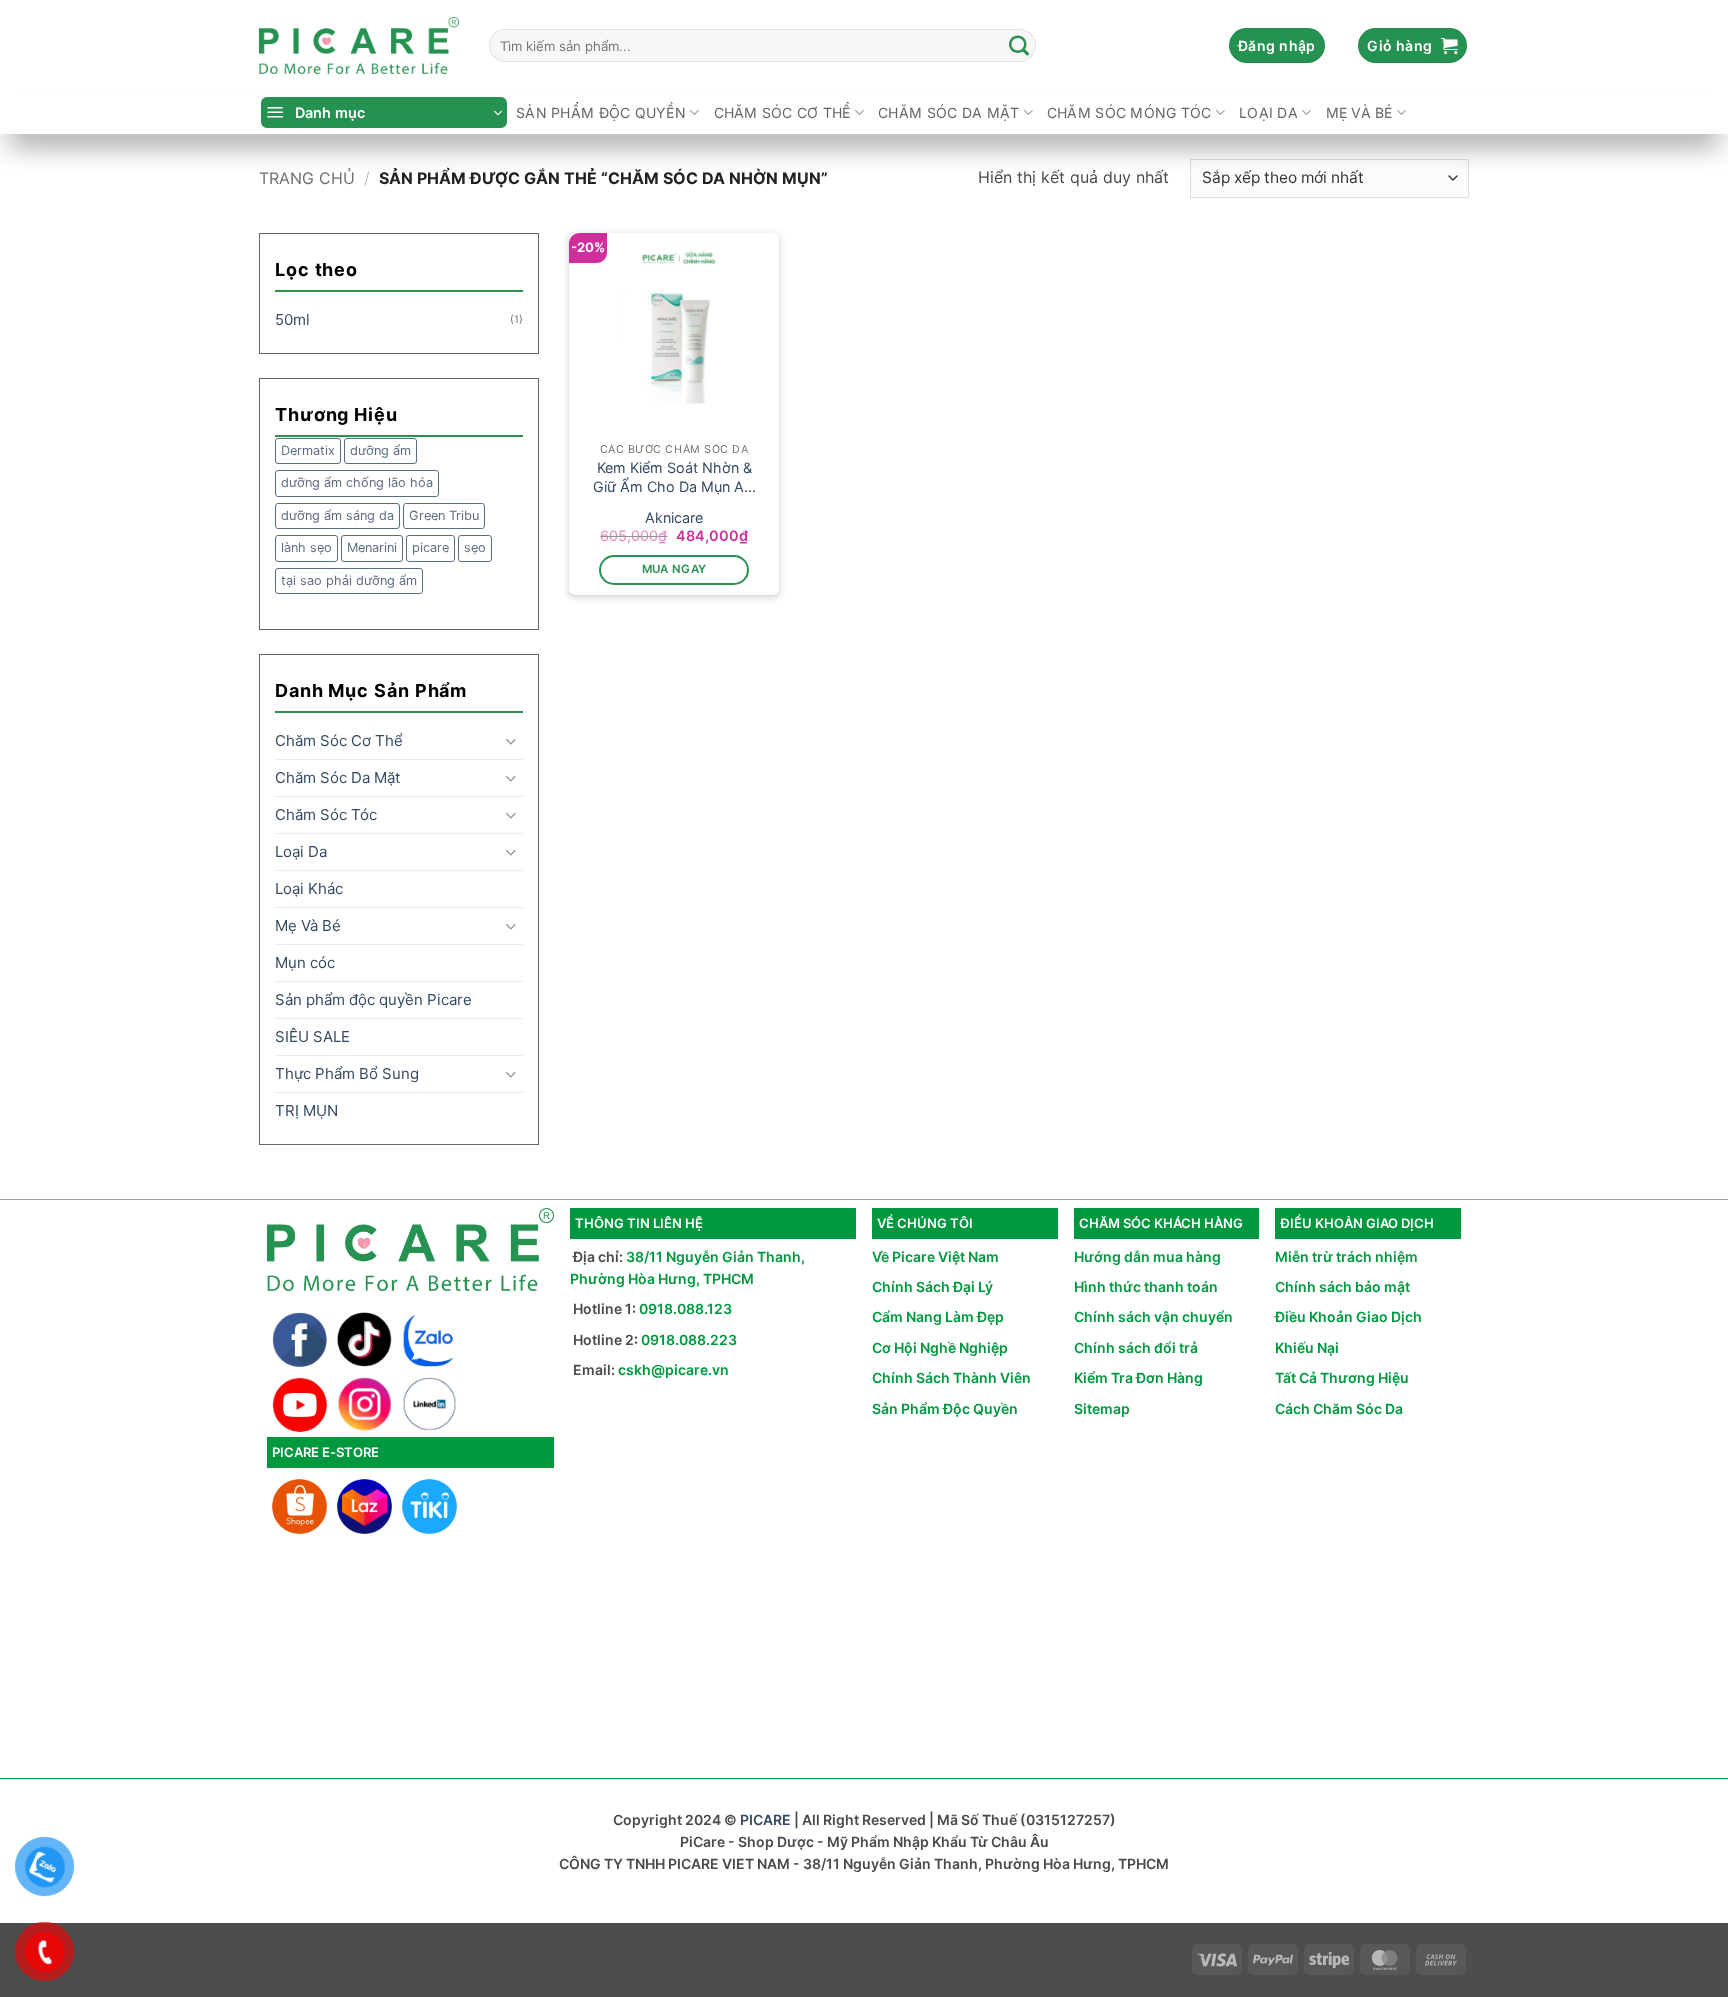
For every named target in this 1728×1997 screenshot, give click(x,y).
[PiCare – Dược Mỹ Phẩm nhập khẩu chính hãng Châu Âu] (359, 46)
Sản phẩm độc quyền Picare (373, 999)
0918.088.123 (685, 1308)
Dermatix (308, 450)
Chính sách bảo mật (1342, 1286)
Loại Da (1268, 112)
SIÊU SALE (312, 1036)
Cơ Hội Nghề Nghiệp (940, 1347)
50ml (292, 319)
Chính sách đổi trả (1136, 1347)
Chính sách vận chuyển (1153, 1316)
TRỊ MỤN (306, 1110)
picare (430, 547)
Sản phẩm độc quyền (601, 112)
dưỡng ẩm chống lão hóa (357, 482)
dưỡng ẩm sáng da (337, 515)
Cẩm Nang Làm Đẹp (938, 1316)
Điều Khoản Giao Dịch (1348, 1316)
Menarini (372, 547)
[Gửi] (1020, 46)
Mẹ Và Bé (1359, 112)
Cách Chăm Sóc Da (1339, 1408)
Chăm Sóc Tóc (326, 814)
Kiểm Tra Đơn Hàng (1138, 1377)
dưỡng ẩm (380, 450)
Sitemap (1102, 1408)
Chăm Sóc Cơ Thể (782, 112)
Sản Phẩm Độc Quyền (945, 1408)
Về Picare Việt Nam (935, 1256)
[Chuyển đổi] (511, 741)
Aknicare (674, 517)
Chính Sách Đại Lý (932, 1286)
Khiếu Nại (1307, 1347)
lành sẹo (306, 547)
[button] (1277, 46)
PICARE (765, 1819)
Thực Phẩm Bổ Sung (347, 1073)
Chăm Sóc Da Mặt (948, 112)
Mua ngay (674, 569)
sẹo (475, 547)
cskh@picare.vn (673, 1369)
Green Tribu (444, 515)
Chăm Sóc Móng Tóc (1129, 112)
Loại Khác (309, 888)
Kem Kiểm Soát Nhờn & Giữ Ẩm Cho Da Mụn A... (674, 477)
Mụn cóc (305, 962)
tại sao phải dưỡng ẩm (349, 580)
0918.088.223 (689, 1339)
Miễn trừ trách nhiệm (1346, 1256)
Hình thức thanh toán (1146, 1286)
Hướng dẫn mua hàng (1147, 1256)
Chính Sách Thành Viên (951, 1377)
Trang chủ (307, 178)
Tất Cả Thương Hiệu (1342, 1377)
